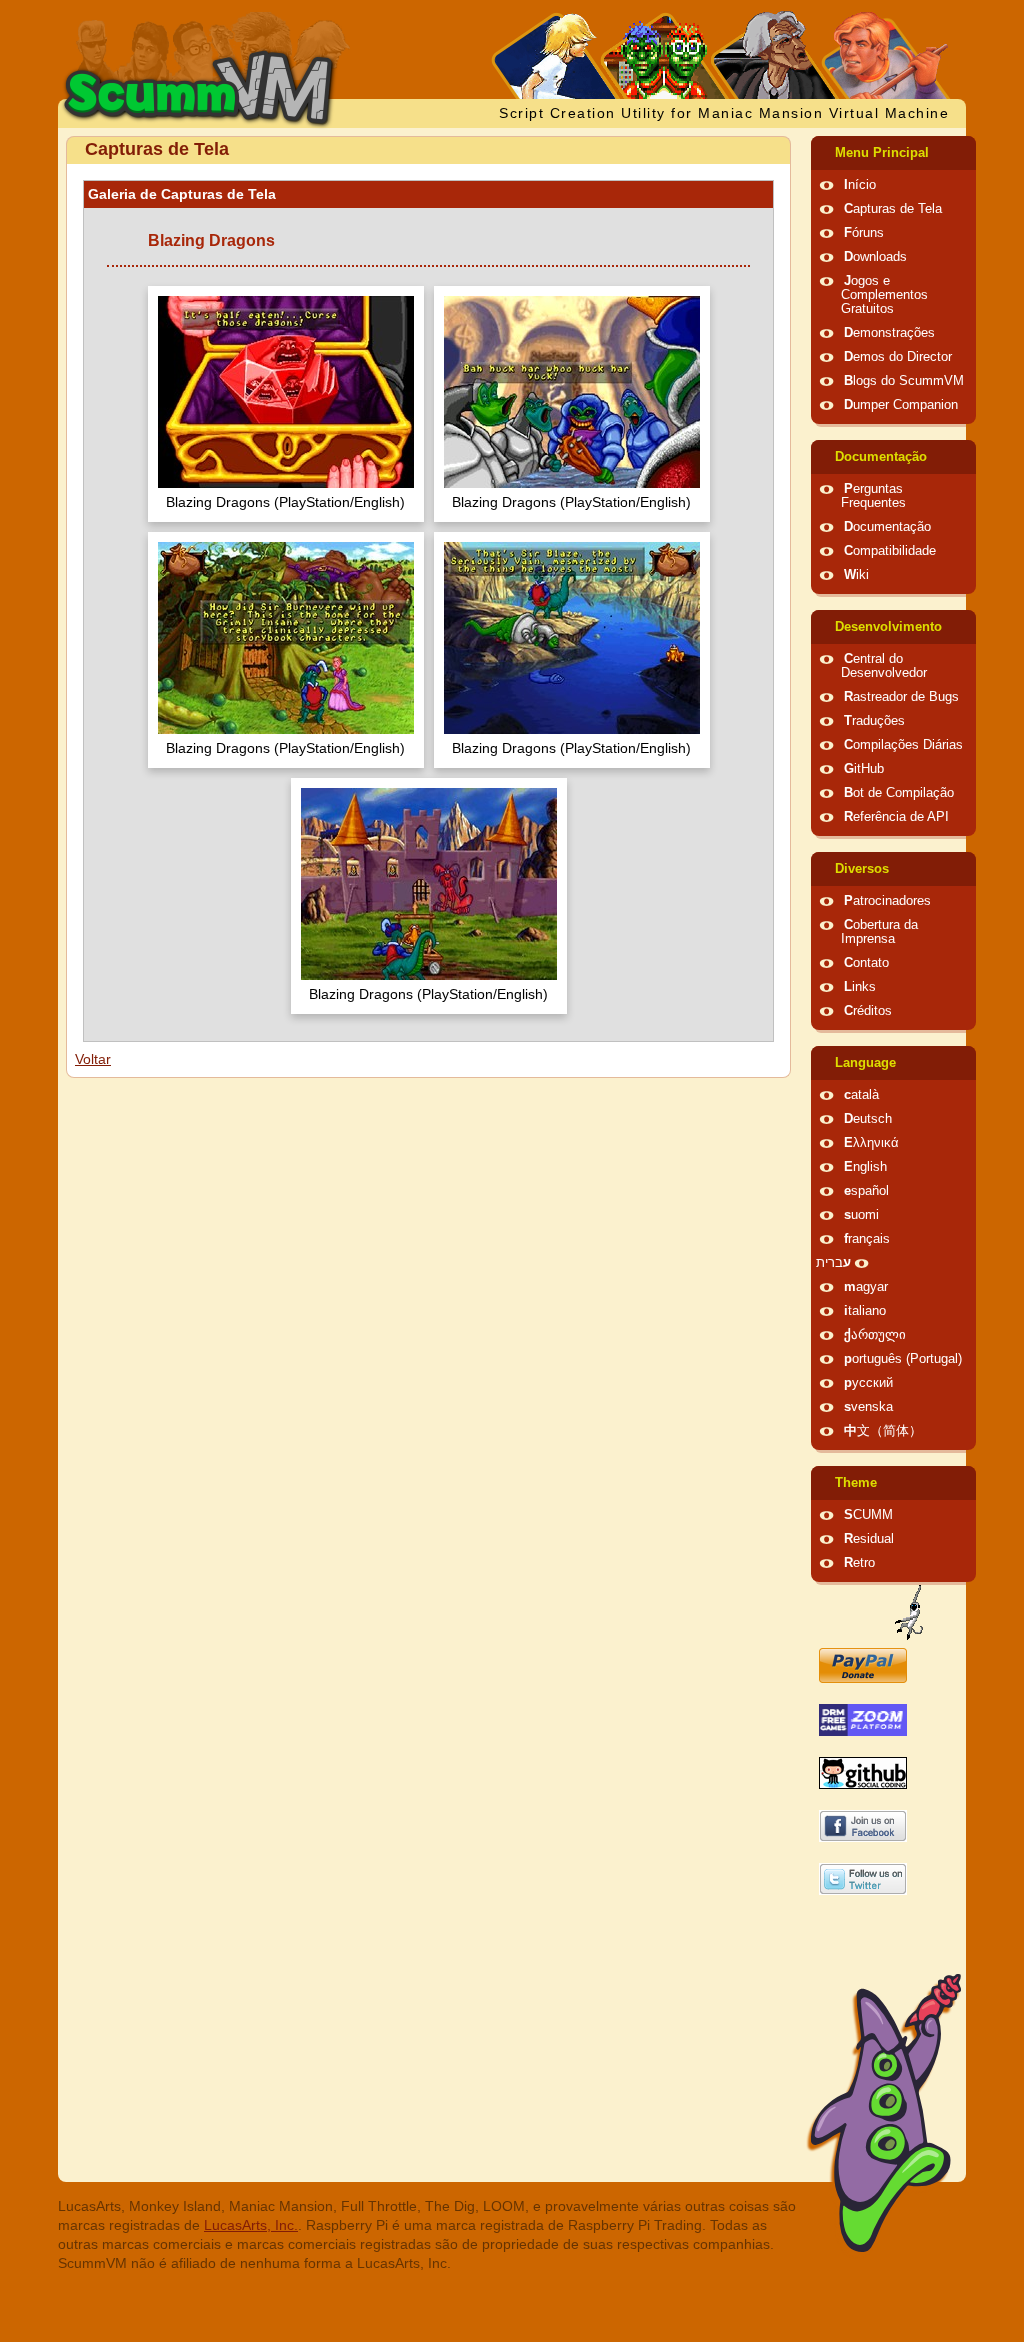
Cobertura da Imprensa (879, 932)
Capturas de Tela (893, 209)
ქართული (875, 1335)
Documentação (881, 457)
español (866, 1191)
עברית (833, 1263)
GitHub (864, 769)
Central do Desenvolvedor (884, 666)
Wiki (856, 575)
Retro (859, 1563)
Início (860, 185)
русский (868, 1383)
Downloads (875, 257)
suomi (861, 1215)
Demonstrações (889, 333)
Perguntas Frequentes (873, 496)
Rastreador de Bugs (901, 697)
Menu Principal (882, 153)
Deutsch (868, 1119)
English (865, 1167)
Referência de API (896, 817)
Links (860, 987)
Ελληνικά (871, 1143)
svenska (868, 1407)
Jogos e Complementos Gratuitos (884, 295)
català (861, 1095)
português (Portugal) (903, 1359)
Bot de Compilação (899, 793)
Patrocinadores (887, 901)
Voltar (93, 1059)
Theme (856, 1483)
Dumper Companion (901, 405)
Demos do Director (898, 357)
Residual (869, 1539)
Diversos (862, 869)
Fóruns (864, 233)
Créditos (868, 1011)
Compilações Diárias (903, 745)
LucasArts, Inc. (251, 2225)
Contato (866, 963)
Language (865, 1063)
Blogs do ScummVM (904, 381)
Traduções (874, 721)
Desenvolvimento (888, 627)
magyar (866, 1287)
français (867, 1239)
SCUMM (868, 1515)
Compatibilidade (890, 551)
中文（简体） (883, 1431)
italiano (865, 1311)
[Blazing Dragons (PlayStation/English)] (286, 394)
